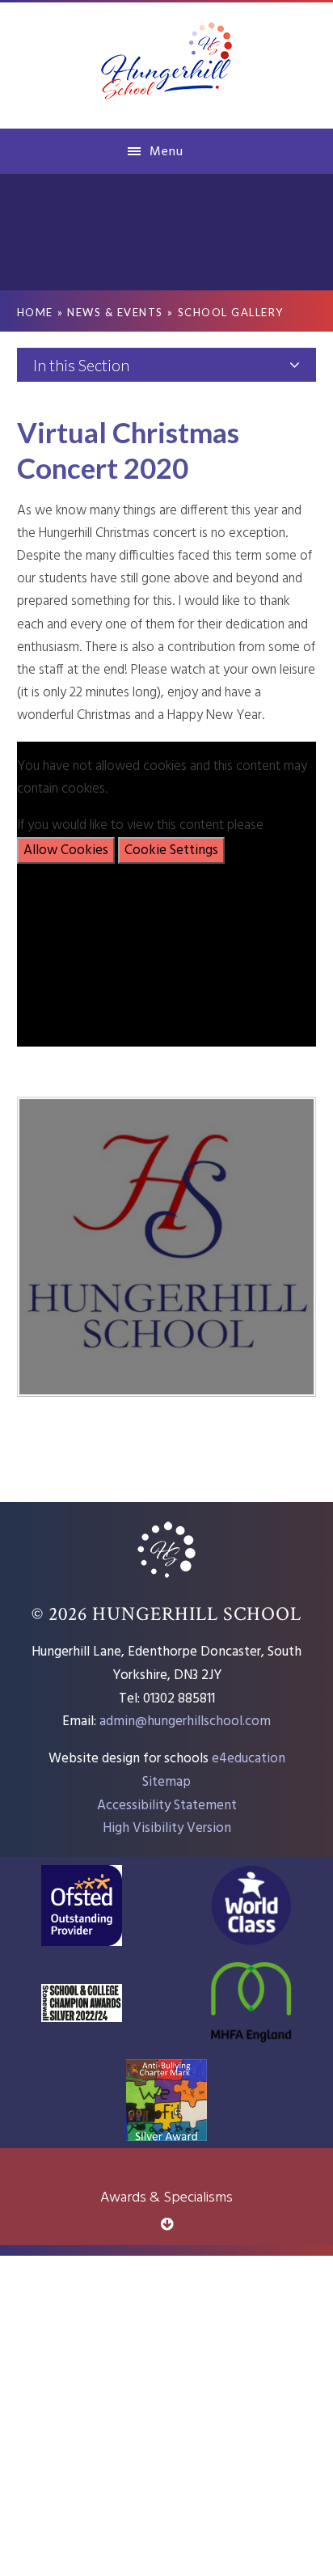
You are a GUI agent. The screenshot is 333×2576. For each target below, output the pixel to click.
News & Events (115, 312)
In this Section (81, 365)
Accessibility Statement (167, 1806)
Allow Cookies (66, 850)
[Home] (166, 1580)
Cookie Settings (171, 850)
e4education (249, 1759)
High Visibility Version (167, 1828)
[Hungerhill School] (167, 64)
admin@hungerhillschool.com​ (185, 1722)
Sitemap (166, 1782)
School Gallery (231, 312)
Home (35, 312)
